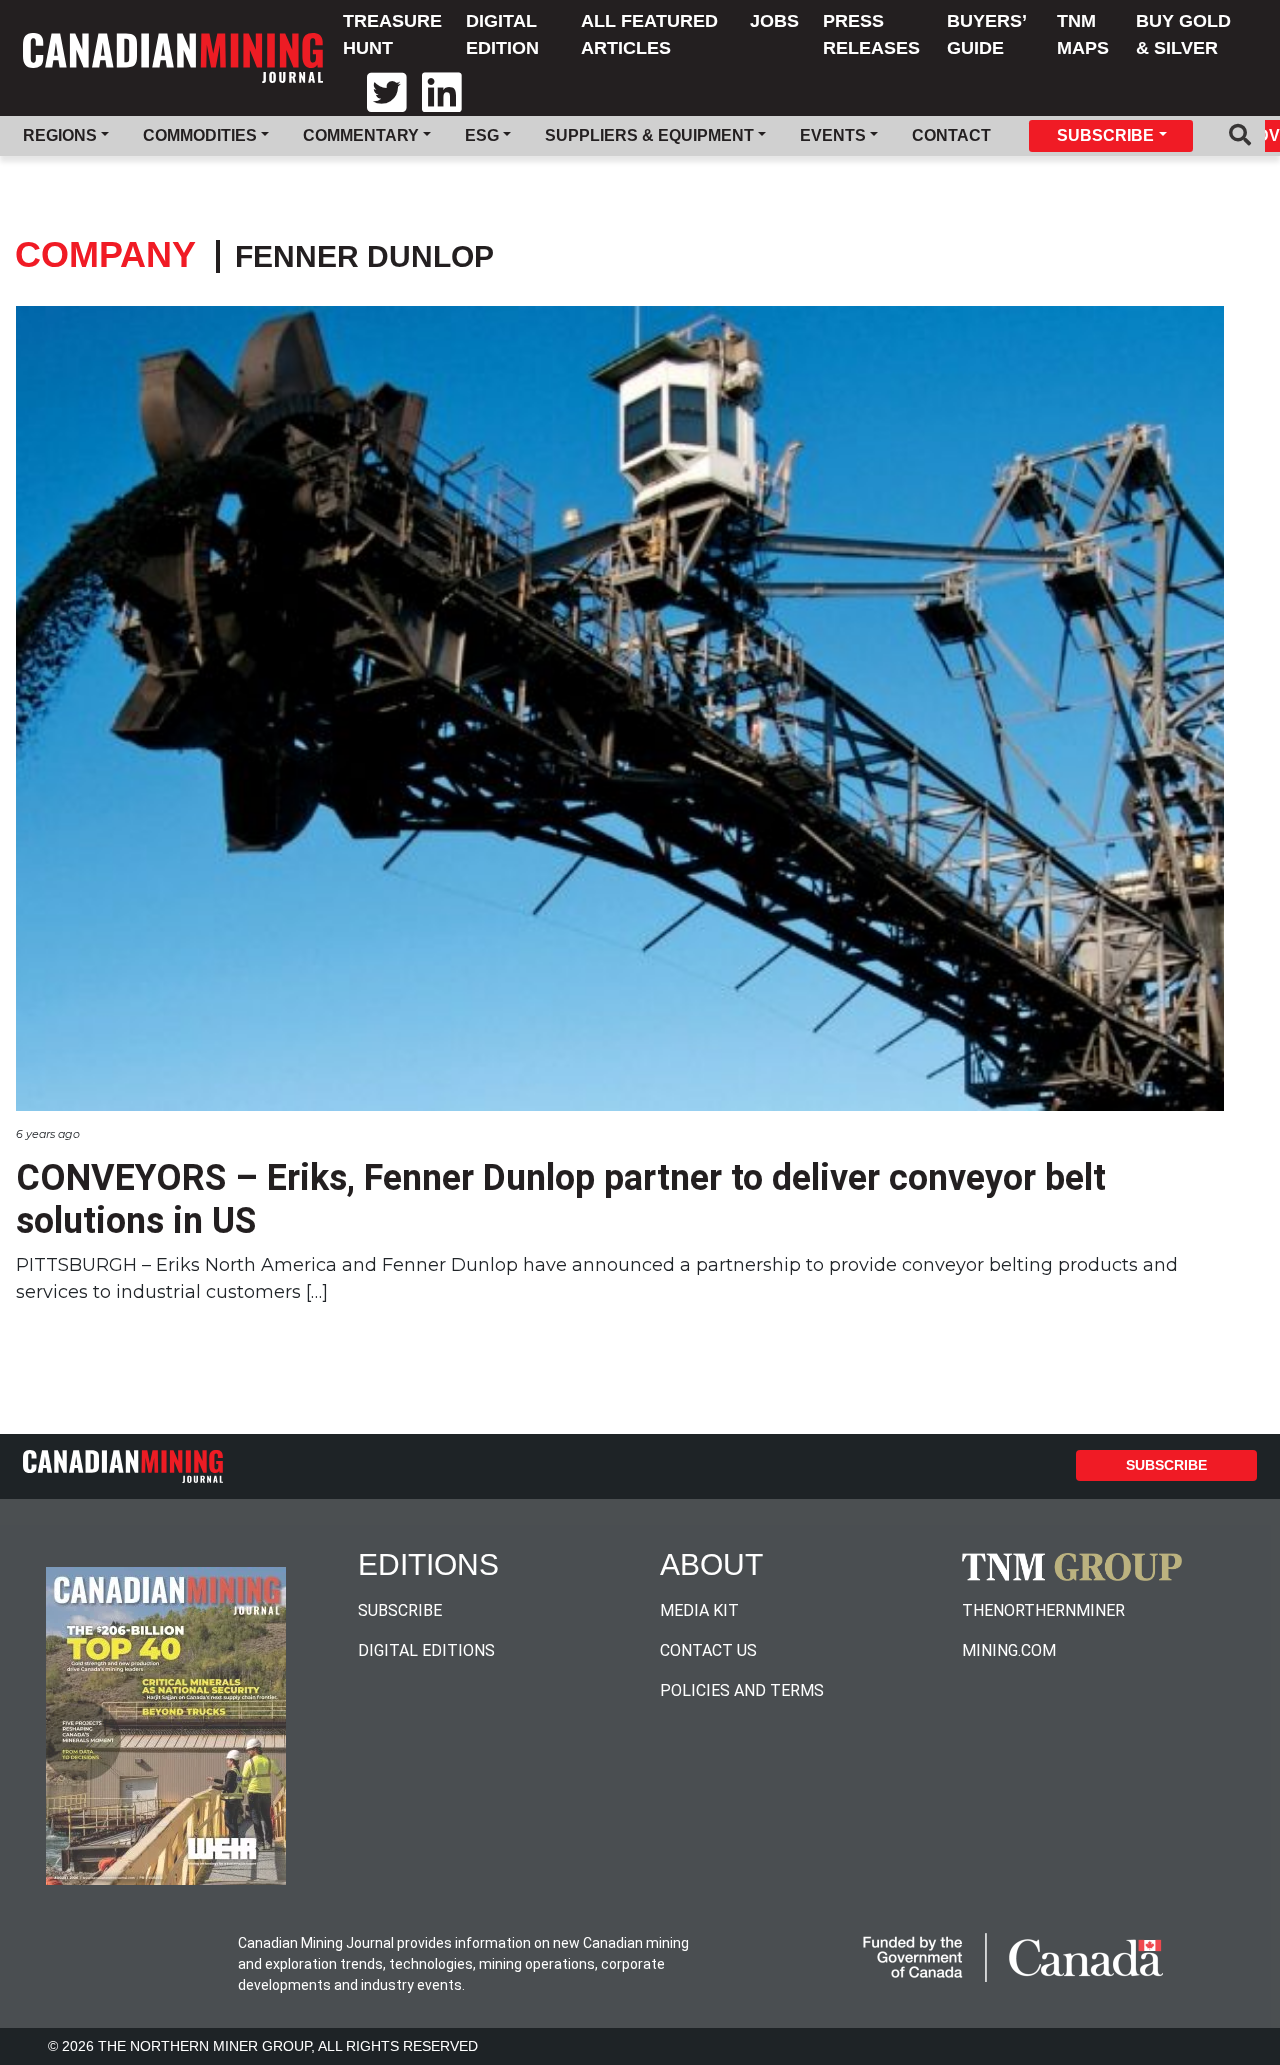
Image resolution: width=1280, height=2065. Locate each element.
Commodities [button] (200, 135)
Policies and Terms (742, 1690)
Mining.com (1009, 1650)
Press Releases (871, 34)
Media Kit (699, 1610)
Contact (951, 135)
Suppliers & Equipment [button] (649, 135)
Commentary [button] (361, 135)
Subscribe (1166, 1465)
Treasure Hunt (392, 34)
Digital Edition (502, 34)
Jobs (774, 21)
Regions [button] (60, 135)
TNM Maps (1083, 34)
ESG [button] (482, 135)
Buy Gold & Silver (1183, 34)
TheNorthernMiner (1043, 1610)
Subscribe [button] (1105, 135)
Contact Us (708, 1650)
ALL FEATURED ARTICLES (649, 34)
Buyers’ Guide (986, 34)
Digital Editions (426, 1650)
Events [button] (833, 135)
